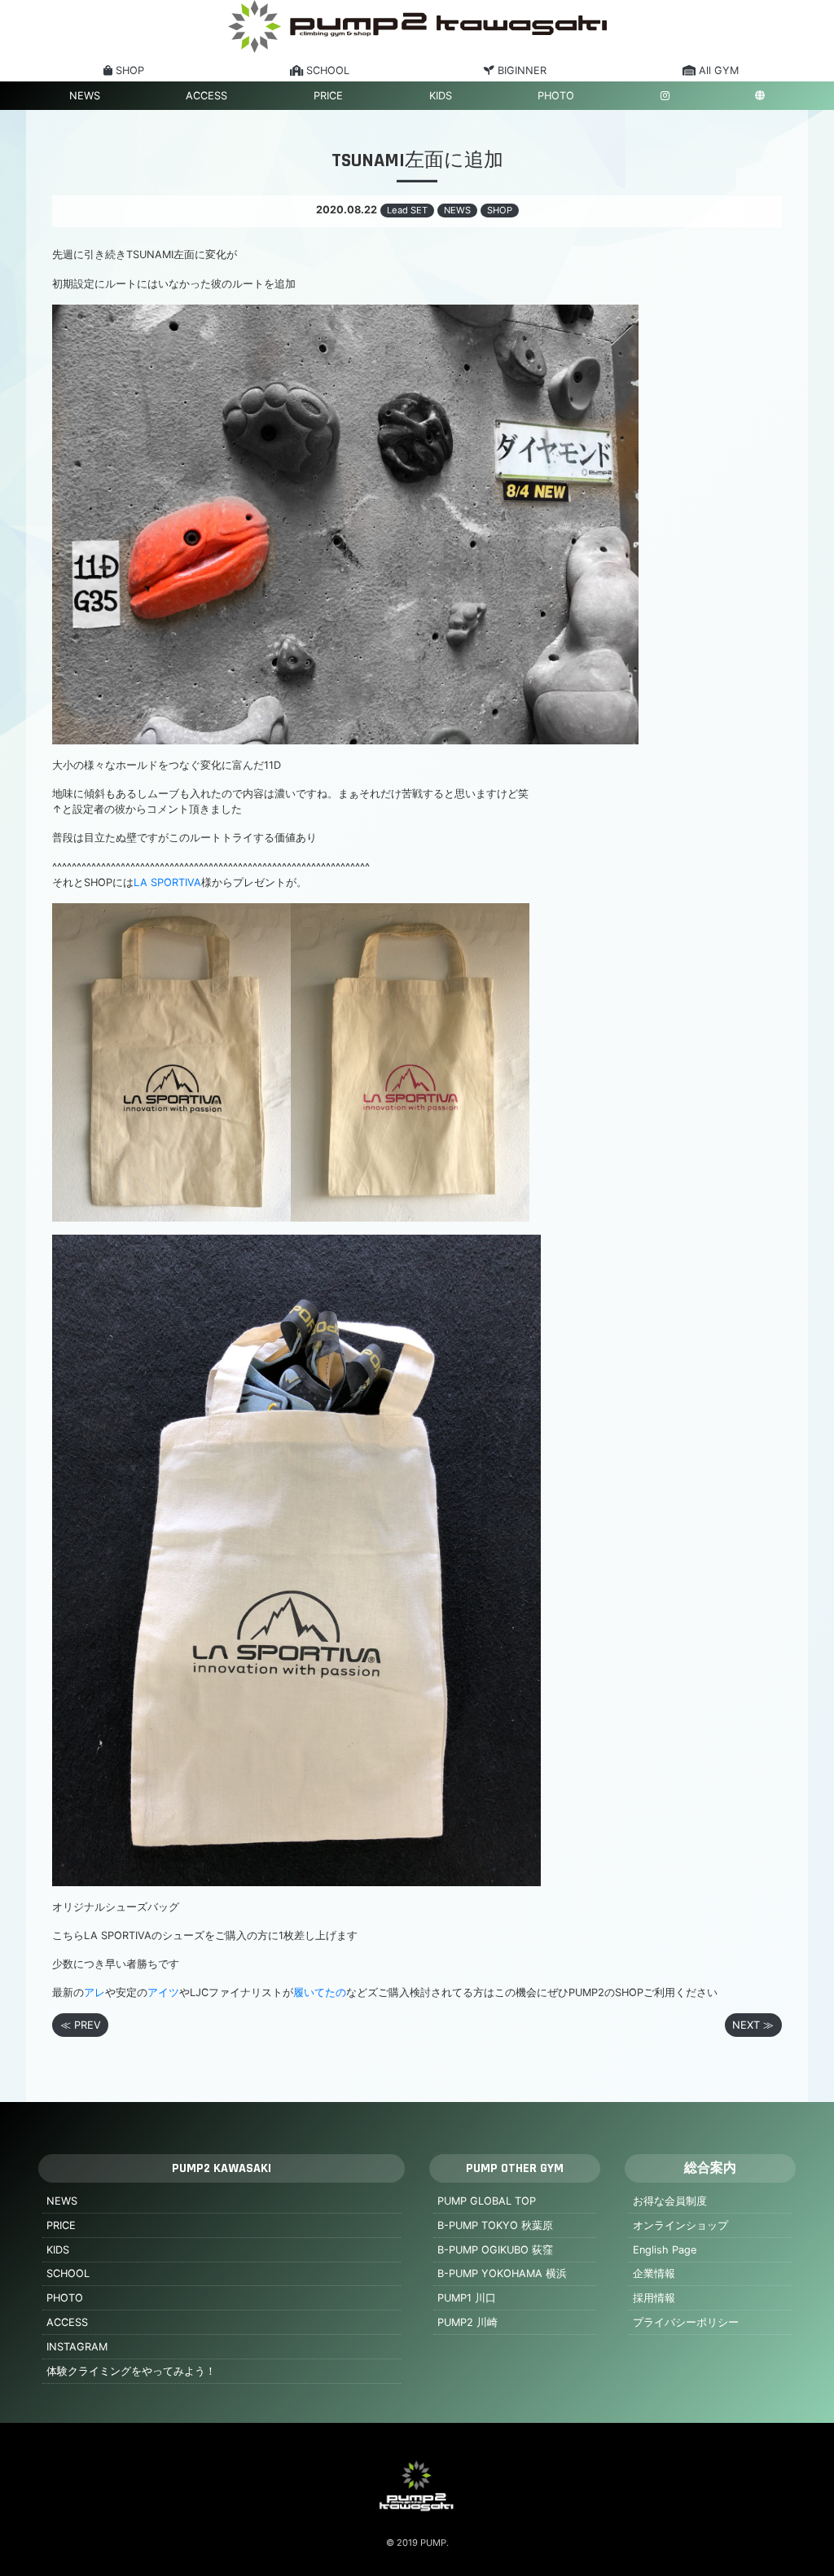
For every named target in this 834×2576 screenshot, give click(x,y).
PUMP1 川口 (467, 2298)
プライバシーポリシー (686, 2322)
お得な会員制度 (670, 2201)
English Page (665, 2250)
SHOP (500, 210)
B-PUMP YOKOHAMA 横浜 (502, 2273)
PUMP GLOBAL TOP (487, 2201)
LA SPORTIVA (167, 882)
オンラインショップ (680, 2225)
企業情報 (654, 2273)
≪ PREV (81, 2025)
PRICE (328, 96)
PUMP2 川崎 (467, 2322)
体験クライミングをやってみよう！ (131, 2371)
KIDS (441, 96)
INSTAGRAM (77, 2347)
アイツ (163, 1992)
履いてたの (320, 1992)
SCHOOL (68, 2273)
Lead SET (407, 210)
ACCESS (206, 96)
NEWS (85, 96)
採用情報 (654, 2298)
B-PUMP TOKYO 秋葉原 (495, 2225)
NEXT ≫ (753, 2025)
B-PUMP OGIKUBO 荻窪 (495, 2250)
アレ (94, 1992)
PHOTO (556, 96)
